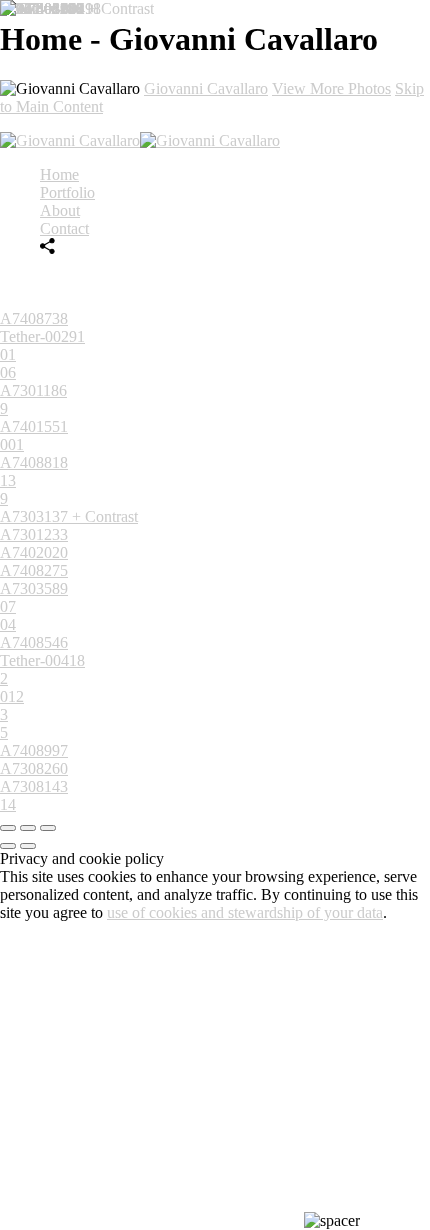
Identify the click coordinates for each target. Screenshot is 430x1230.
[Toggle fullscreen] (28, 828)
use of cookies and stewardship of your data (245, 912)
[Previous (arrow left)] (8, 846)
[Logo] (140, 140)
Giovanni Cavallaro (206, 88)
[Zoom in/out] (48, 828)
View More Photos (331, 88)
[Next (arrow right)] (28, 846)
